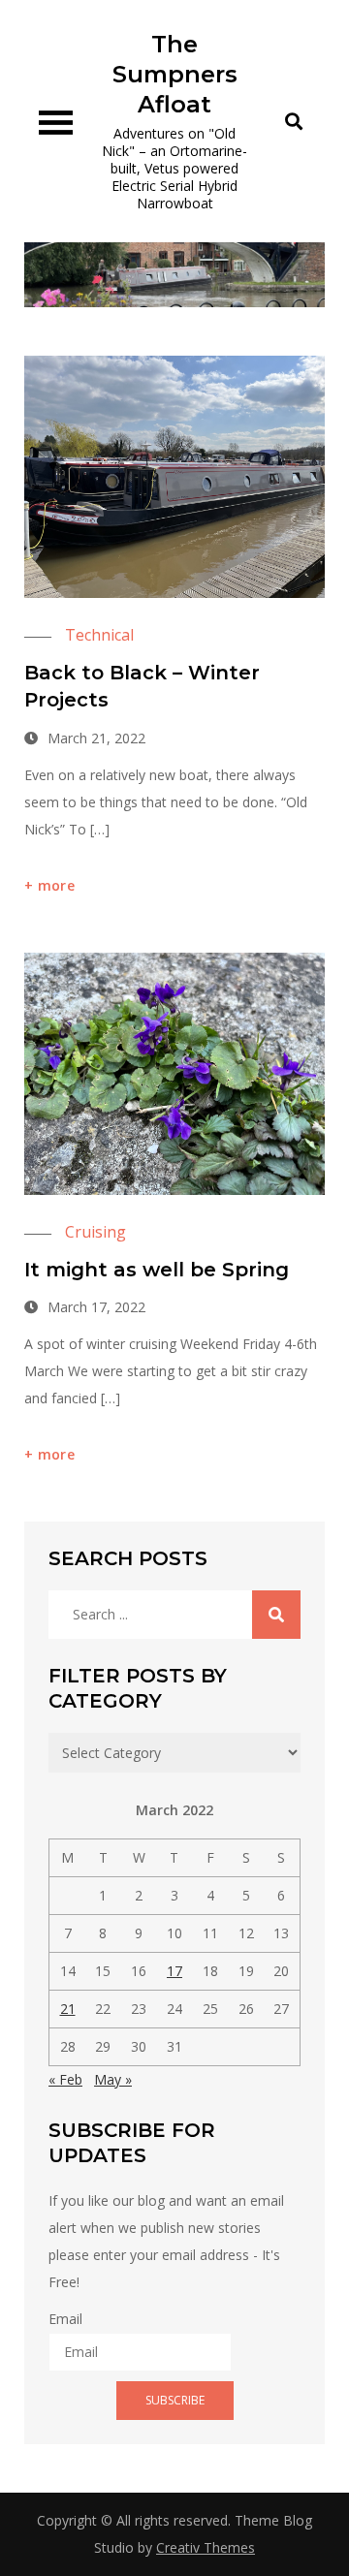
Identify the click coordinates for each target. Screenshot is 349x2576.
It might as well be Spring (157, 1270)
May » (113, 2079)
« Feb (65, 2079)
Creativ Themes (206, 2547)
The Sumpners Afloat (175, 74)
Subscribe (175, 2400)
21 (68, 2009)
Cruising (95, 1232)
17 (174, 1971)
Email (65, 2319)
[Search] (276, 1615)
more (56, 885)
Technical (99, 635)
